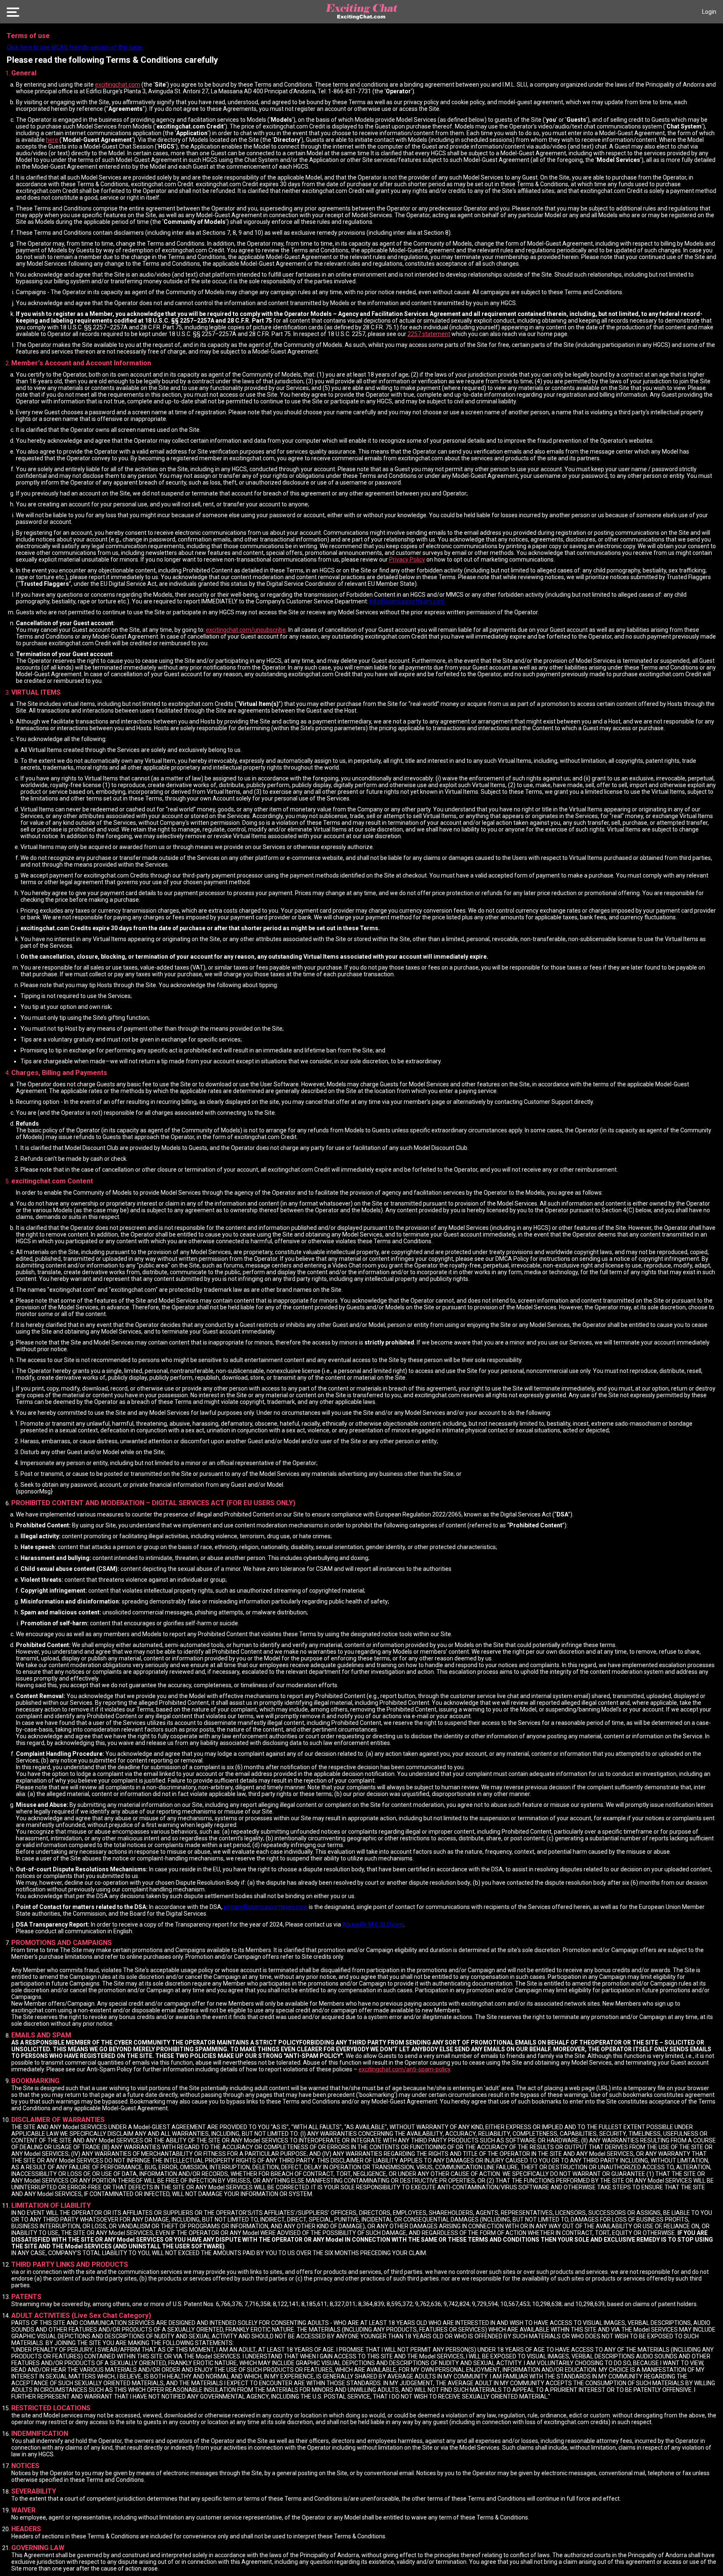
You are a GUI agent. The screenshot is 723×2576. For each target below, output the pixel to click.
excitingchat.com (118, 85)
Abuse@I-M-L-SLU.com (373, 1924)
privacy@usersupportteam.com (266, 1907)
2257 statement (429, 334)
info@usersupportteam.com (407, 601)
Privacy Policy (407, 559)
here (52, 140)
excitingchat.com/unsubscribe (246, 630)
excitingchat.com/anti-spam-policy (404, 2069)
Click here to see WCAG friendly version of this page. (75, 47)
